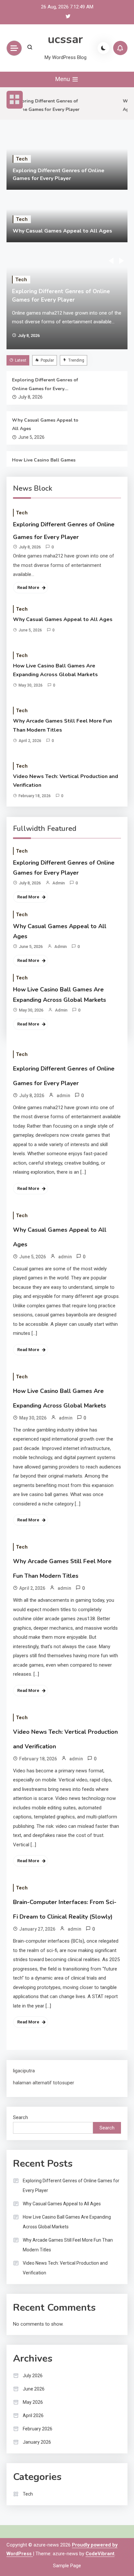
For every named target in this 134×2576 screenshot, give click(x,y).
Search (20, 2117)
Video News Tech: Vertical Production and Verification (66, 781)
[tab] (19, 360)
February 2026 (38, 2429)
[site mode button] (103, 48)
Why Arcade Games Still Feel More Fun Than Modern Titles (62, 725)
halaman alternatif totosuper (44, 2083)
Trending (76, 360)
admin (59, 883)
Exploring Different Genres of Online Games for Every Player (45, 385)
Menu (63, 79)
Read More (28, 587)
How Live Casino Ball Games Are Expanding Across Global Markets (45, 465)
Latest (21, 360)
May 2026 (33, 2402)
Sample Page (67, 2566)
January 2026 (37, 2442)
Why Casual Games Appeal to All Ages (62, 231)
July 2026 (33, 2376)
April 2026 (33, 2415)
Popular (47, 360)
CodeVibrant (100, 2554)
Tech (22, 159)
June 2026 (34, 2389)
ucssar (65, 39)
